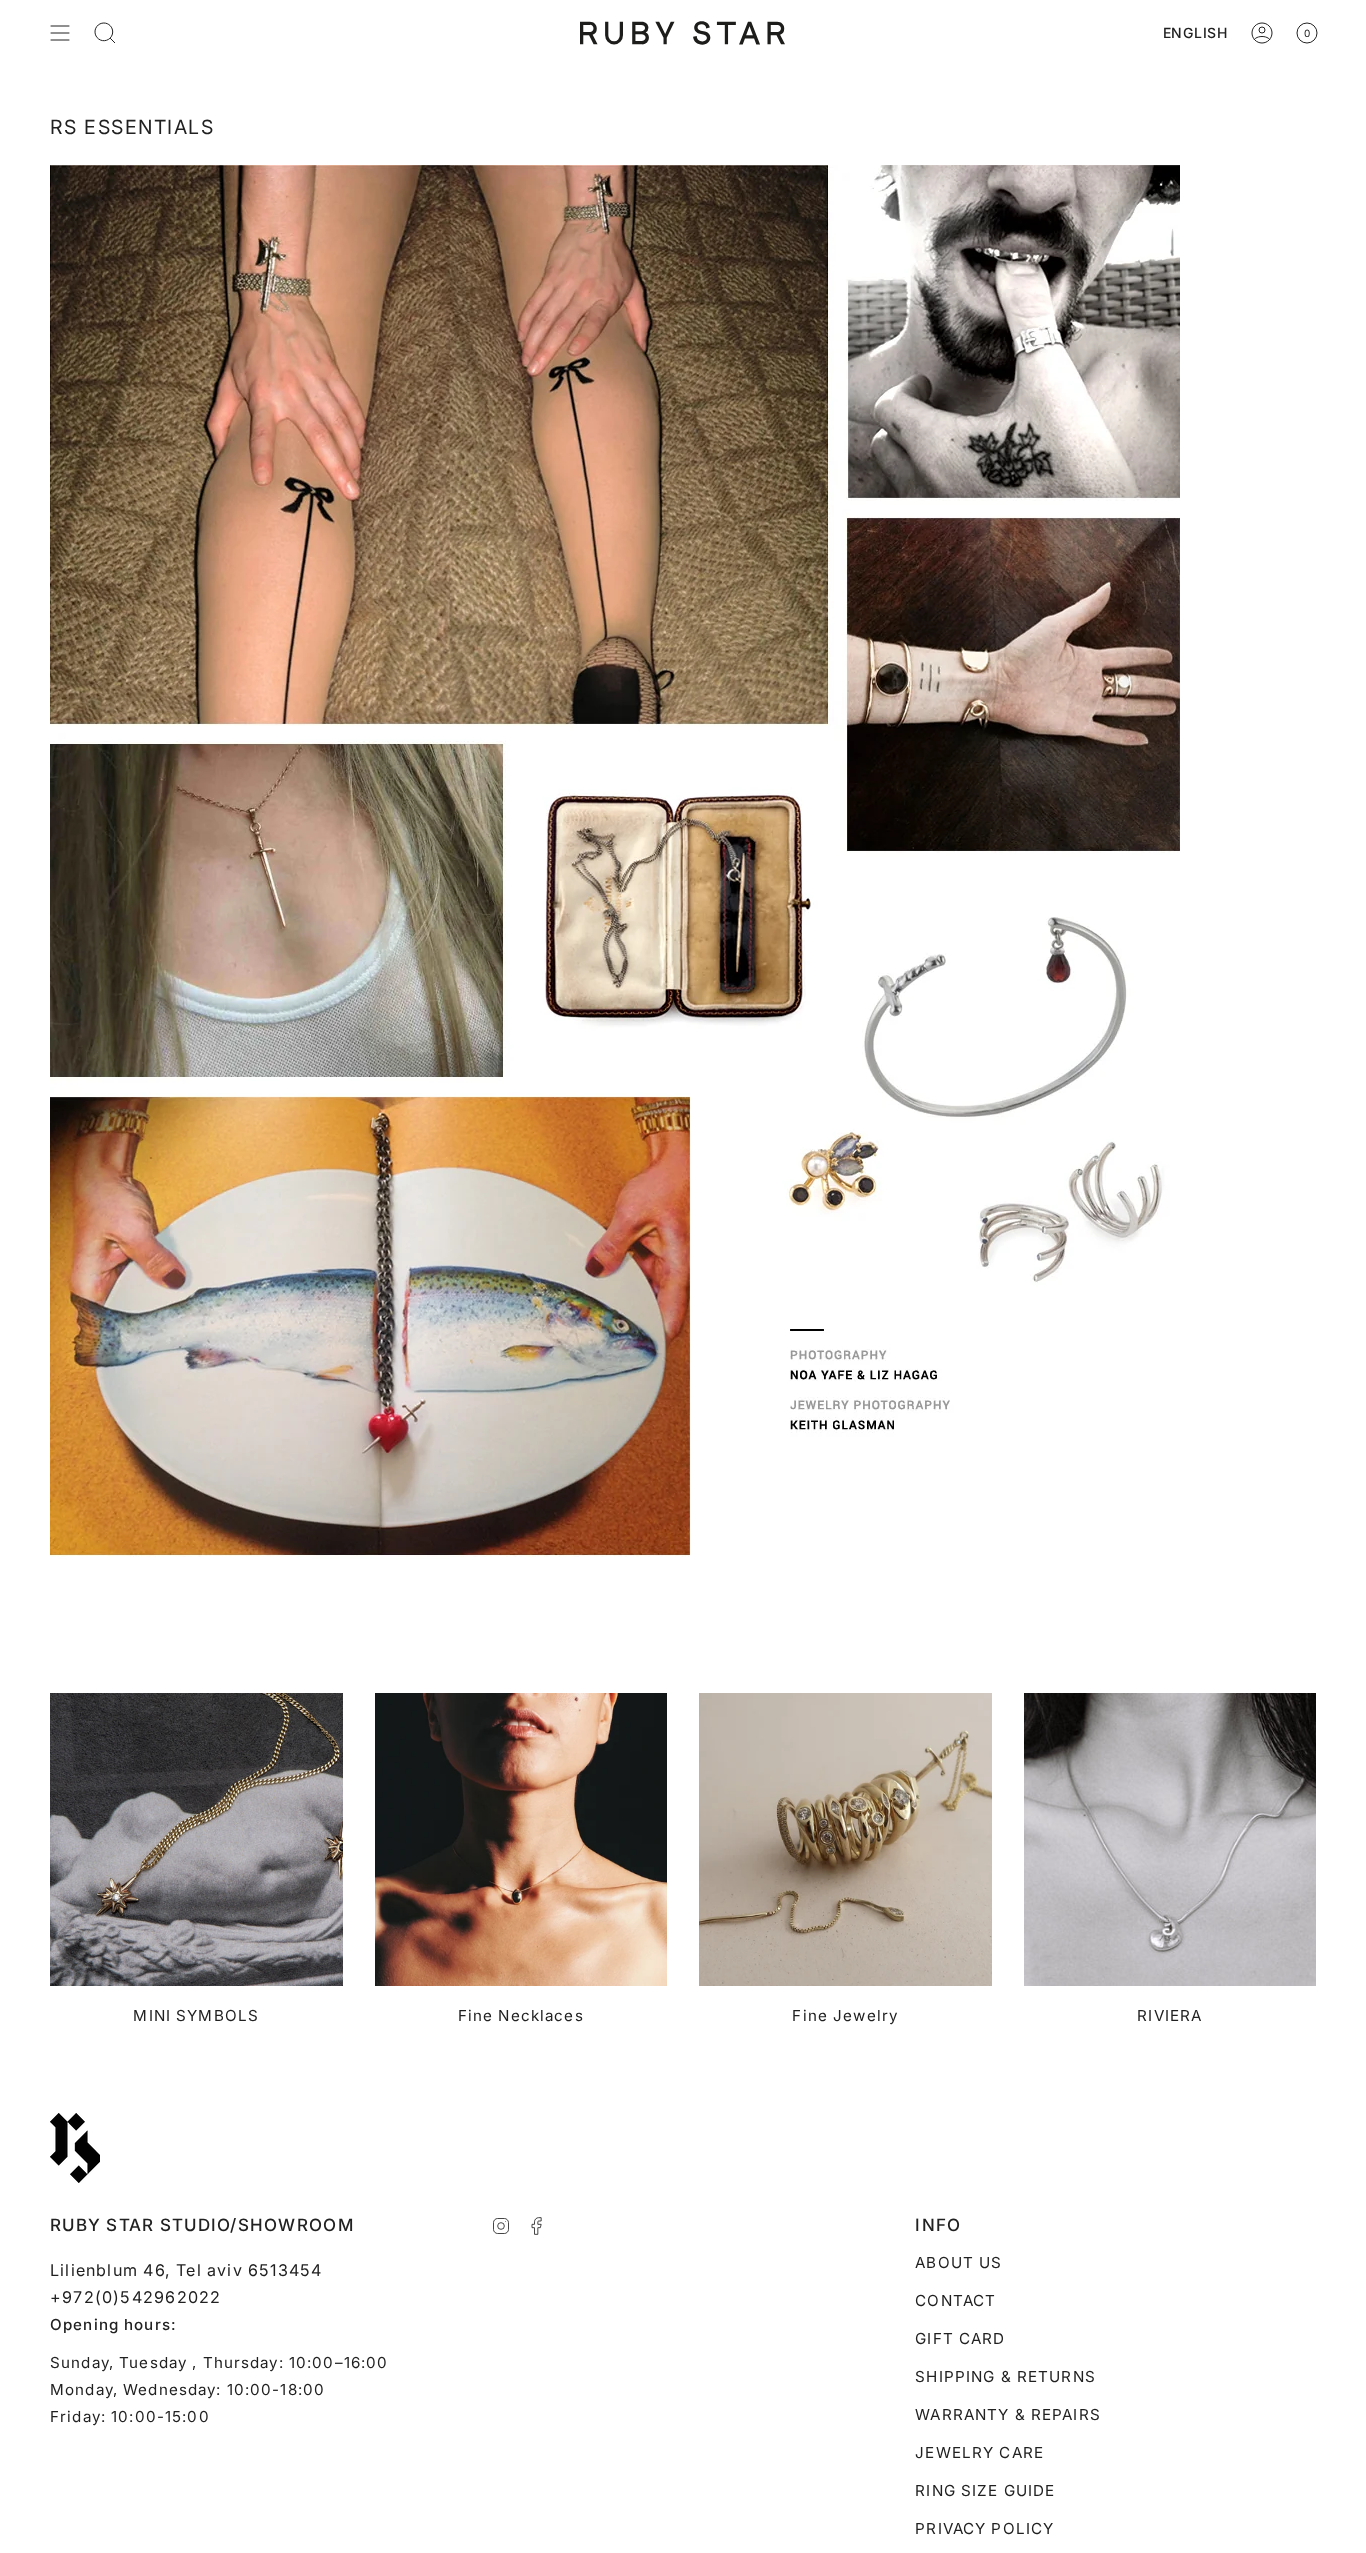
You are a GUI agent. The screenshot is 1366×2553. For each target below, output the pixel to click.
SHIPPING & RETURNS (1005, 2376)
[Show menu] (60, 33)
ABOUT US (958, 2262)
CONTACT (955, 2300)
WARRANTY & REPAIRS (1008, 2414)
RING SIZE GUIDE (985, 2490)
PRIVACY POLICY (984, 2528)
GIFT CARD (960, 2338)
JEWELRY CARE (979, 2452)
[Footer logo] (75, 2148)
